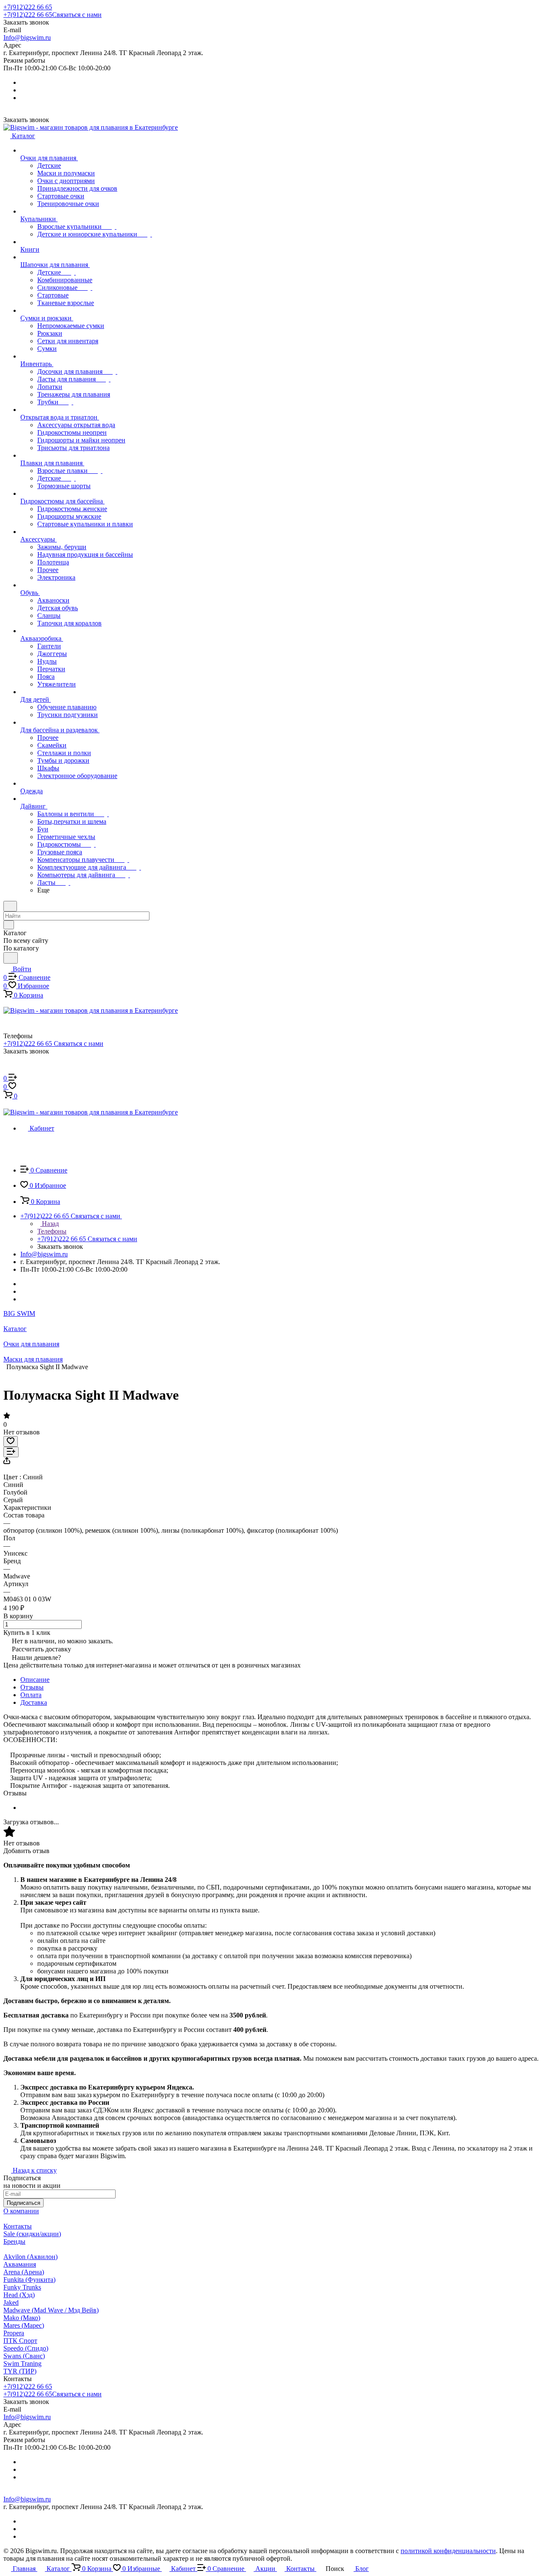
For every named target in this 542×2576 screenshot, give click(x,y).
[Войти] (7, 1070)
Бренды (14, 2241)
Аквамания (20, 2264)
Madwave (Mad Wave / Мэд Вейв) (51, 2310)
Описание (35, 1680)
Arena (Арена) (24, 2272)
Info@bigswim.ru (27, 38)
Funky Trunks (22, 2287)
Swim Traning (22, 2363)
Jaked (11, 2302)
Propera (14, 2333)
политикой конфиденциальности (448, 2551)
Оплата (31, 1695)
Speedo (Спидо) (26, 2348)
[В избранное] (11, 1441)
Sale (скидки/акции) (32, 2234)
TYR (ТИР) (20, 2371)
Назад (50, 1224)
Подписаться (24, 2203)
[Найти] (11, 958)
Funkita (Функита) (29, 2280)
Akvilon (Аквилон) (30, 2257)
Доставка (34, 1702)
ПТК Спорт (20, 2341)
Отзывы (32, 1687)
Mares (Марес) (24, 2325)
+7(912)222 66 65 (28, 7)
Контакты (18, 2226)
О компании (21, 2211)
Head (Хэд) (19, 2295)
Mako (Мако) (22, 2318)
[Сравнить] (11, 1452)
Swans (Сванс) (24, 2356)
